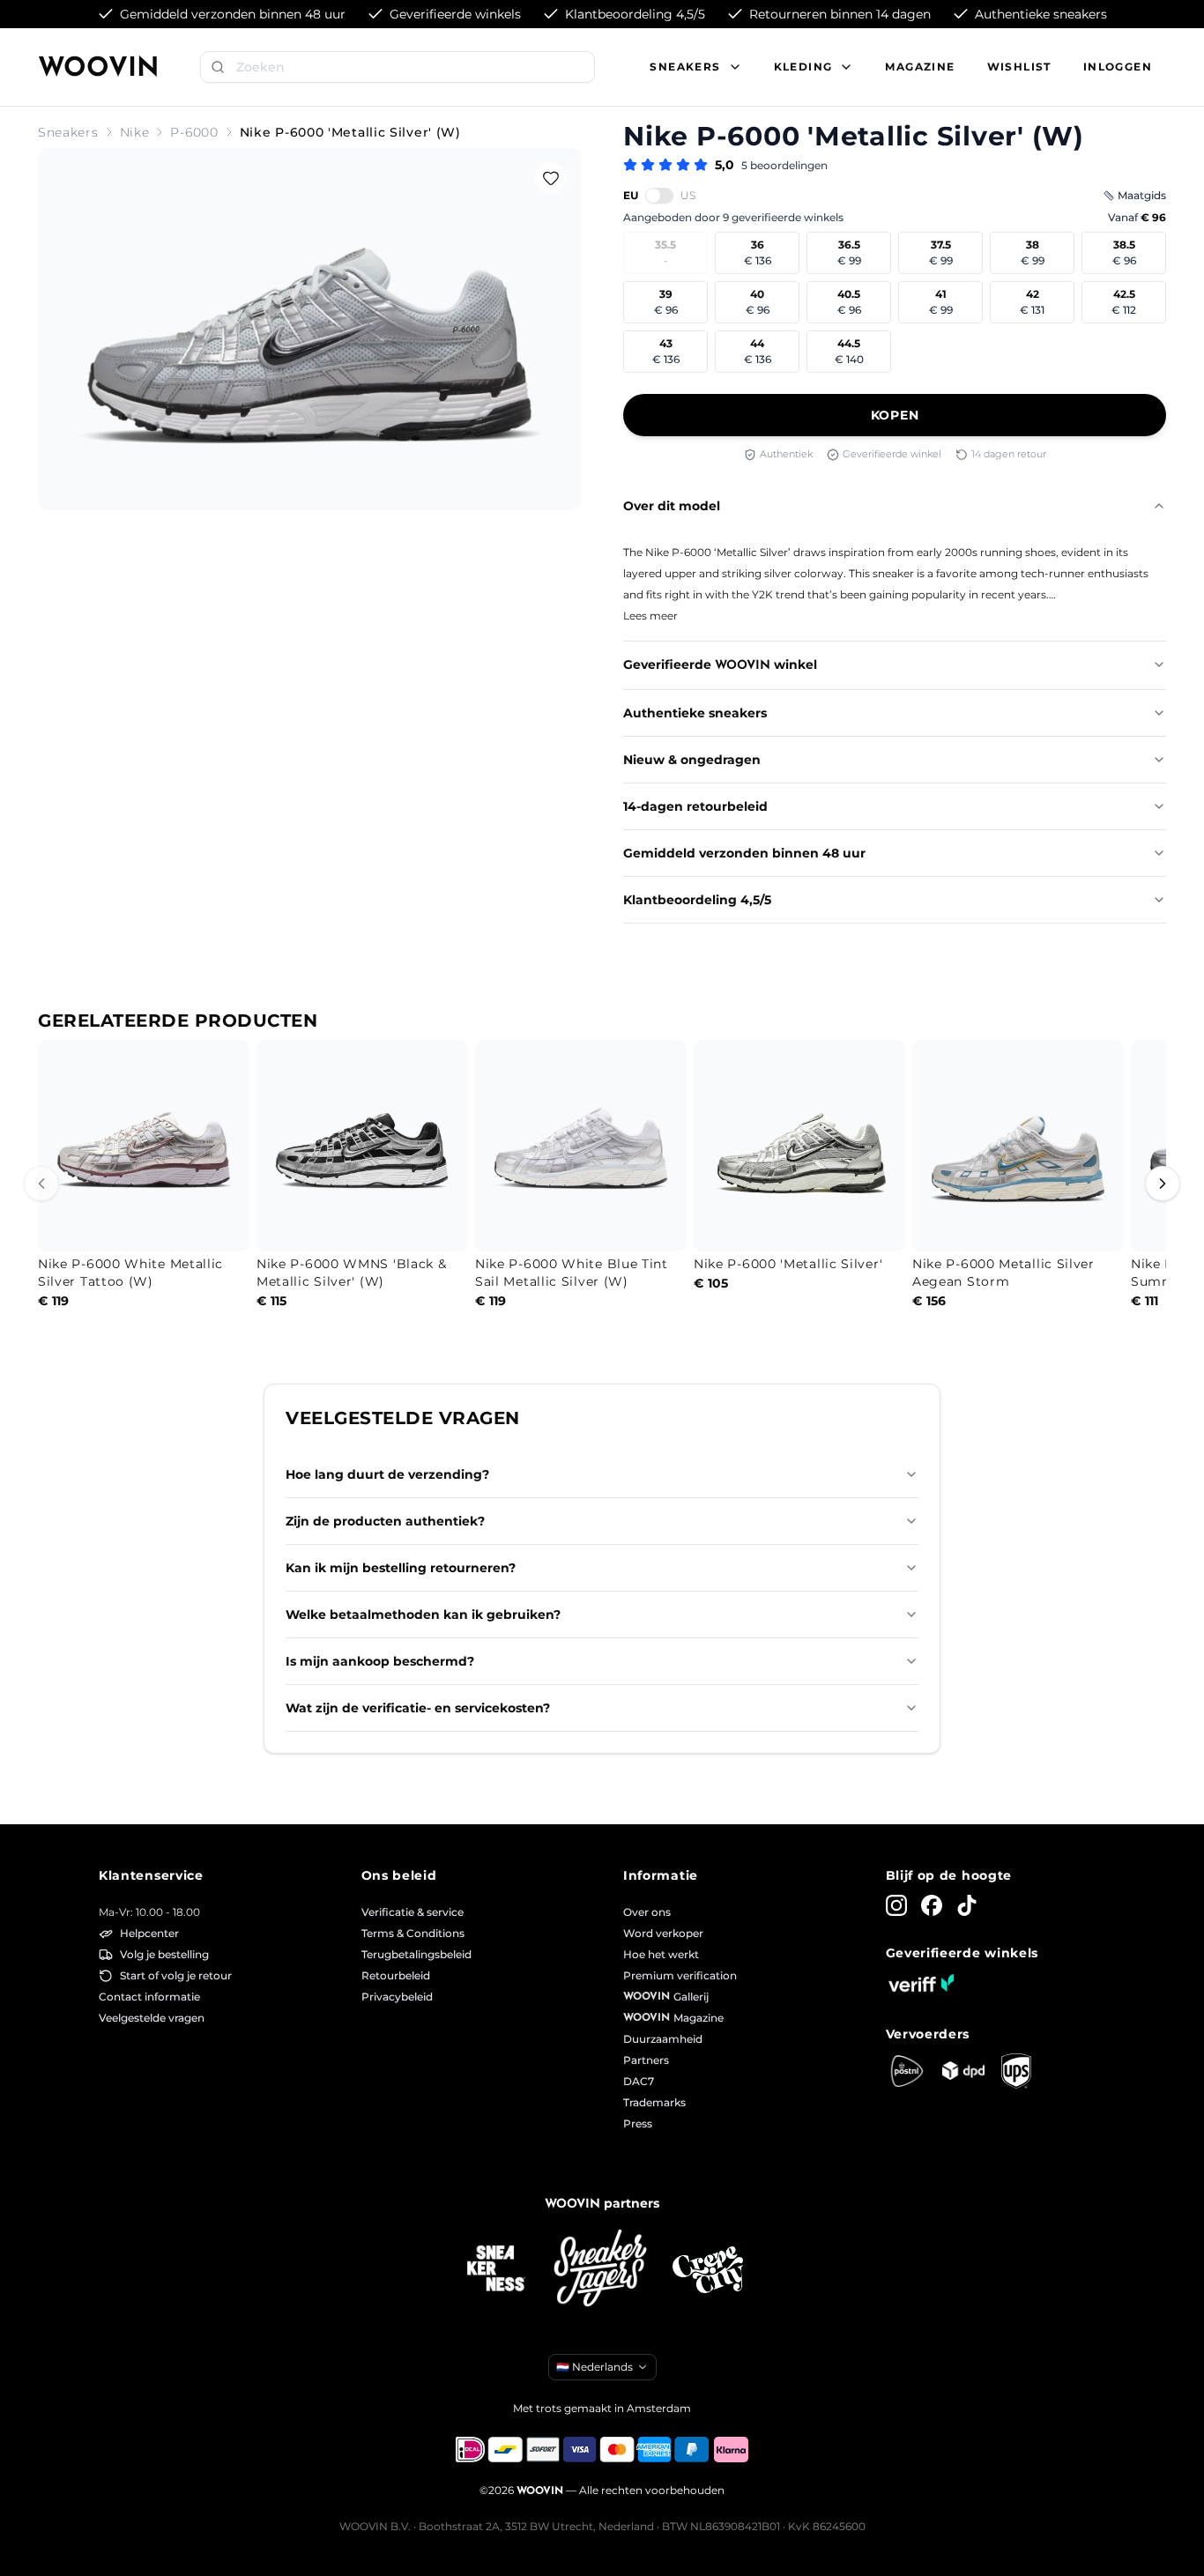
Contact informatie (149, 1997)
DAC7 (639, 2081)
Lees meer (650, 616)
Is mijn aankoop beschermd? (380, 1661)
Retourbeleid (396, 1975)
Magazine (920, 67)
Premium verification (680, 1975)
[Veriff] (921, 1983)
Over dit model (672, 506)
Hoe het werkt (661, 1954)
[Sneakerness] (496, 2269)
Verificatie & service (412, 1912)
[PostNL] (907, 2071)
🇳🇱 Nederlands (595, 2367)
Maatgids (1142, 195)
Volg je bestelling (164, 1954)
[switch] (659, 196)
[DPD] (963, 2071)
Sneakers (68, 132)
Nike (135, 132)
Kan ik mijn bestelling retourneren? (401, 1568)
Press (638, 2123)
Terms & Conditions (413, 1933)
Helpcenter (149, 1933)
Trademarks (654, 2102)
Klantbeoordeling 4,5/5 (697, 900)
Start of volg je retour (176, 1975)
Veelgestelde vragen (152, 2018)
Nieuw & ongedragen (692, 760)
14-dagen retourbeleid (695, 806)
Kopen (895, 415)
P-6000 (194, 132)
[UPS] (1016, 2071)
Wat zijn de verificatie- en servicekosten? (418, 1708)
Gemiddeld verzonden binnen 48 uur (744, 853)
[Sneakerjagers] (602, 2270)
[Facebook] (932, 1905)
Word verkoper (663, 1933)
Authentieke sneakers (695, 713)
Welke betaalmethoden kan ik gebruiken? (423, 1615)
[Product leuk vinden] (551, 178)
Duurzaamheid (663, 2039)
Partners (646, 2060)
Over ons (647, 1912)
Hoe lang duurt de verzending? (387, 1474)
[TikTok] (967, 1905)
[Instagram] (896, 1905)
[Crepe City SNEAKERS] (708, 2270)
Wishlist (1019, 67)
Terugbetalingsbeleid (416, 1954)
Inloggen (1118, 67)
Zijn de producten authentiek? (385, 1521)
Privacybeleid (397, 1997)
